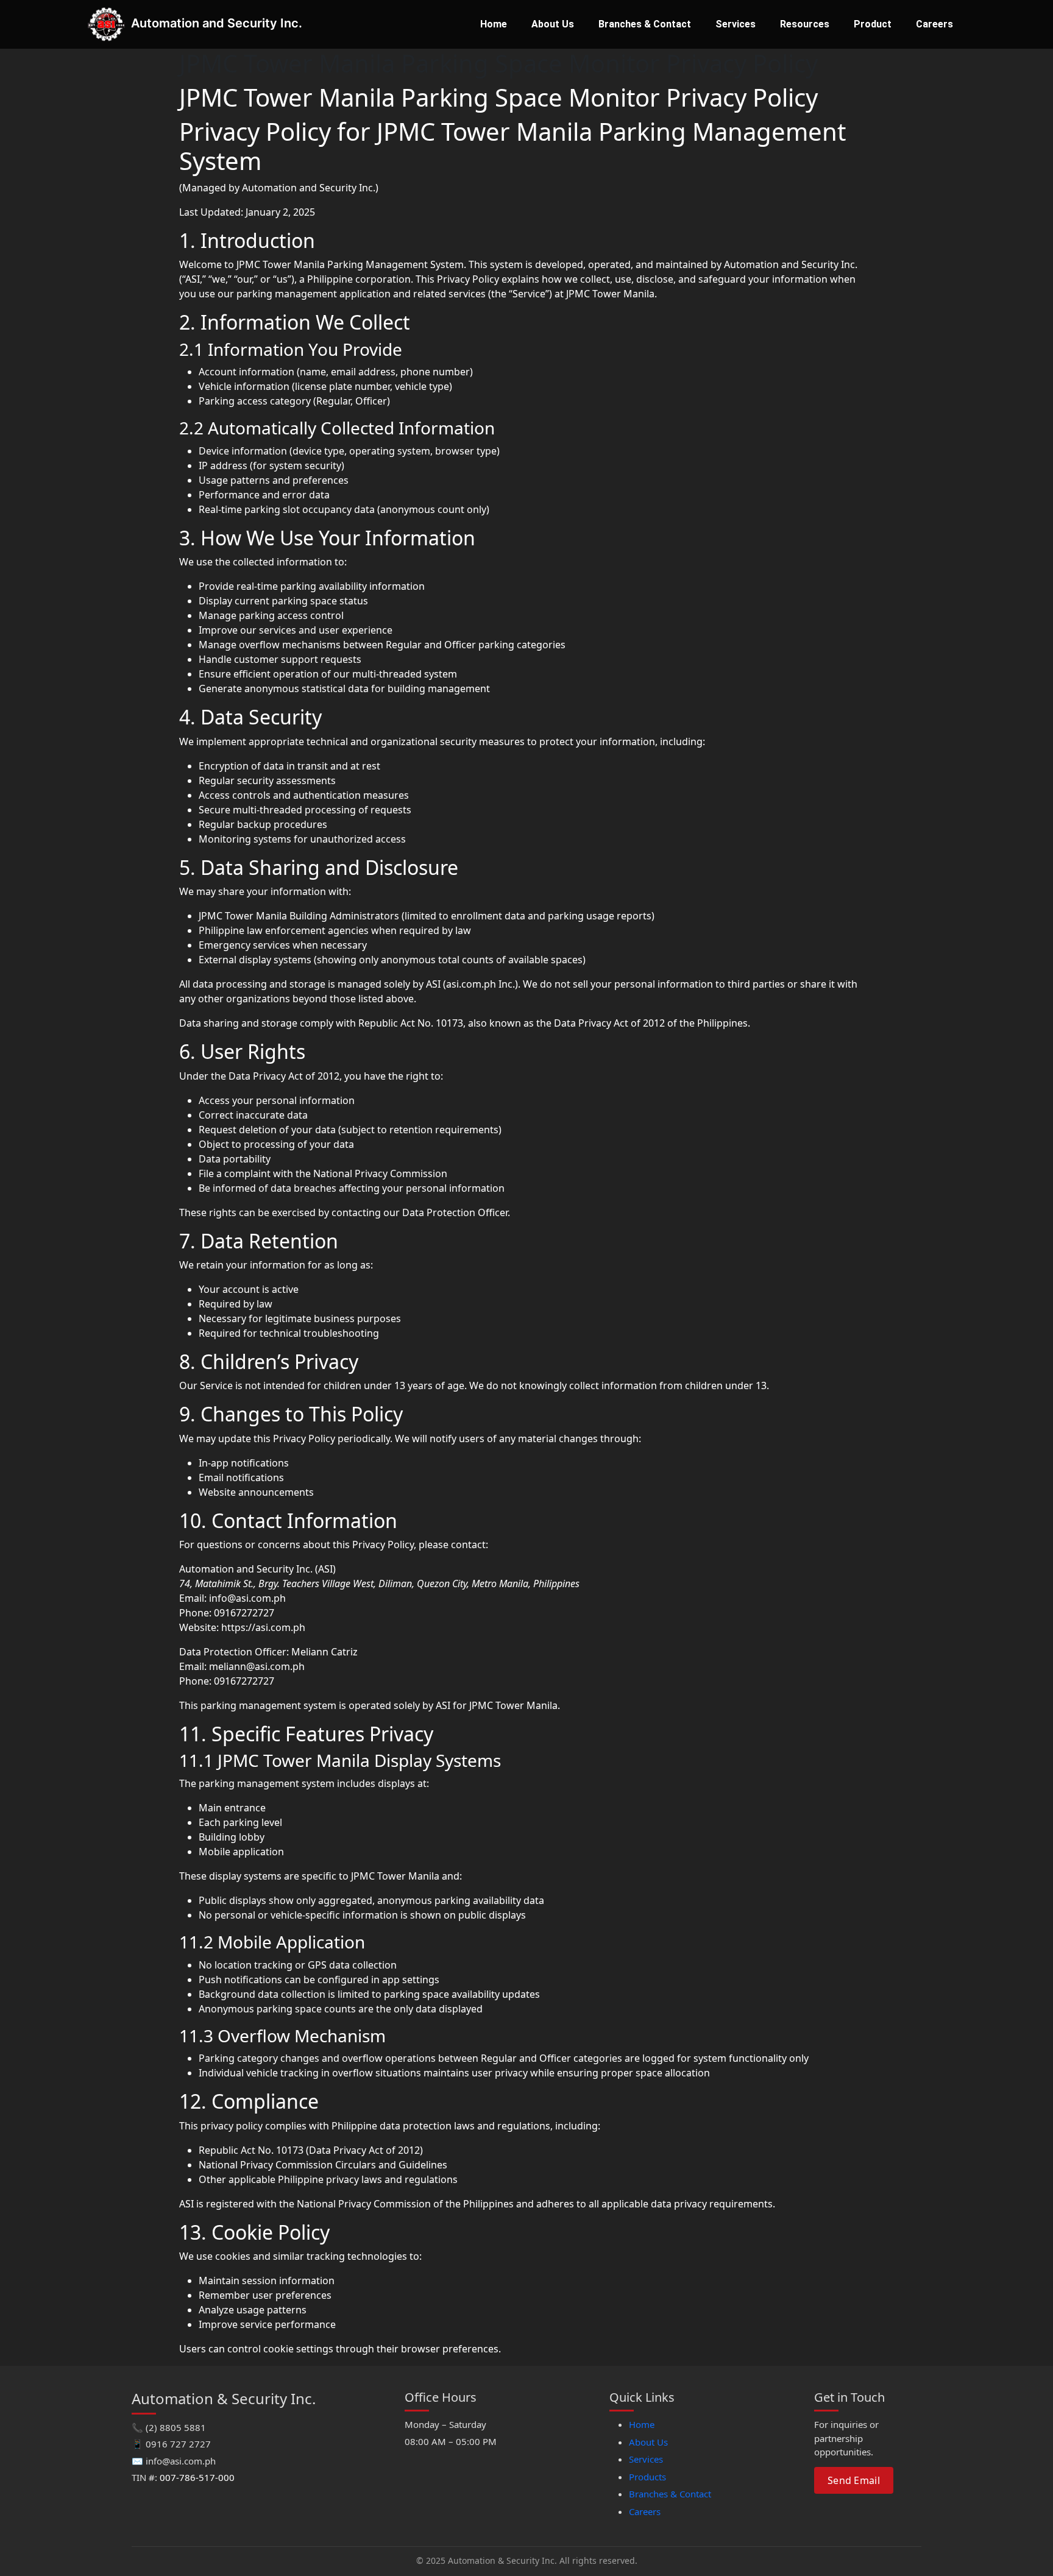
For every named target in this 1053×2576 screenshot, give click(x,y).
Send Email (854, 2480)
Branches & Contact (645, 24)
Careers (934, 24)
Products (647, 2477)
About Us (553, 24)
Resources (805, 24)
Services (736, 24)
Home (494, 24)
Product (873, 24)
